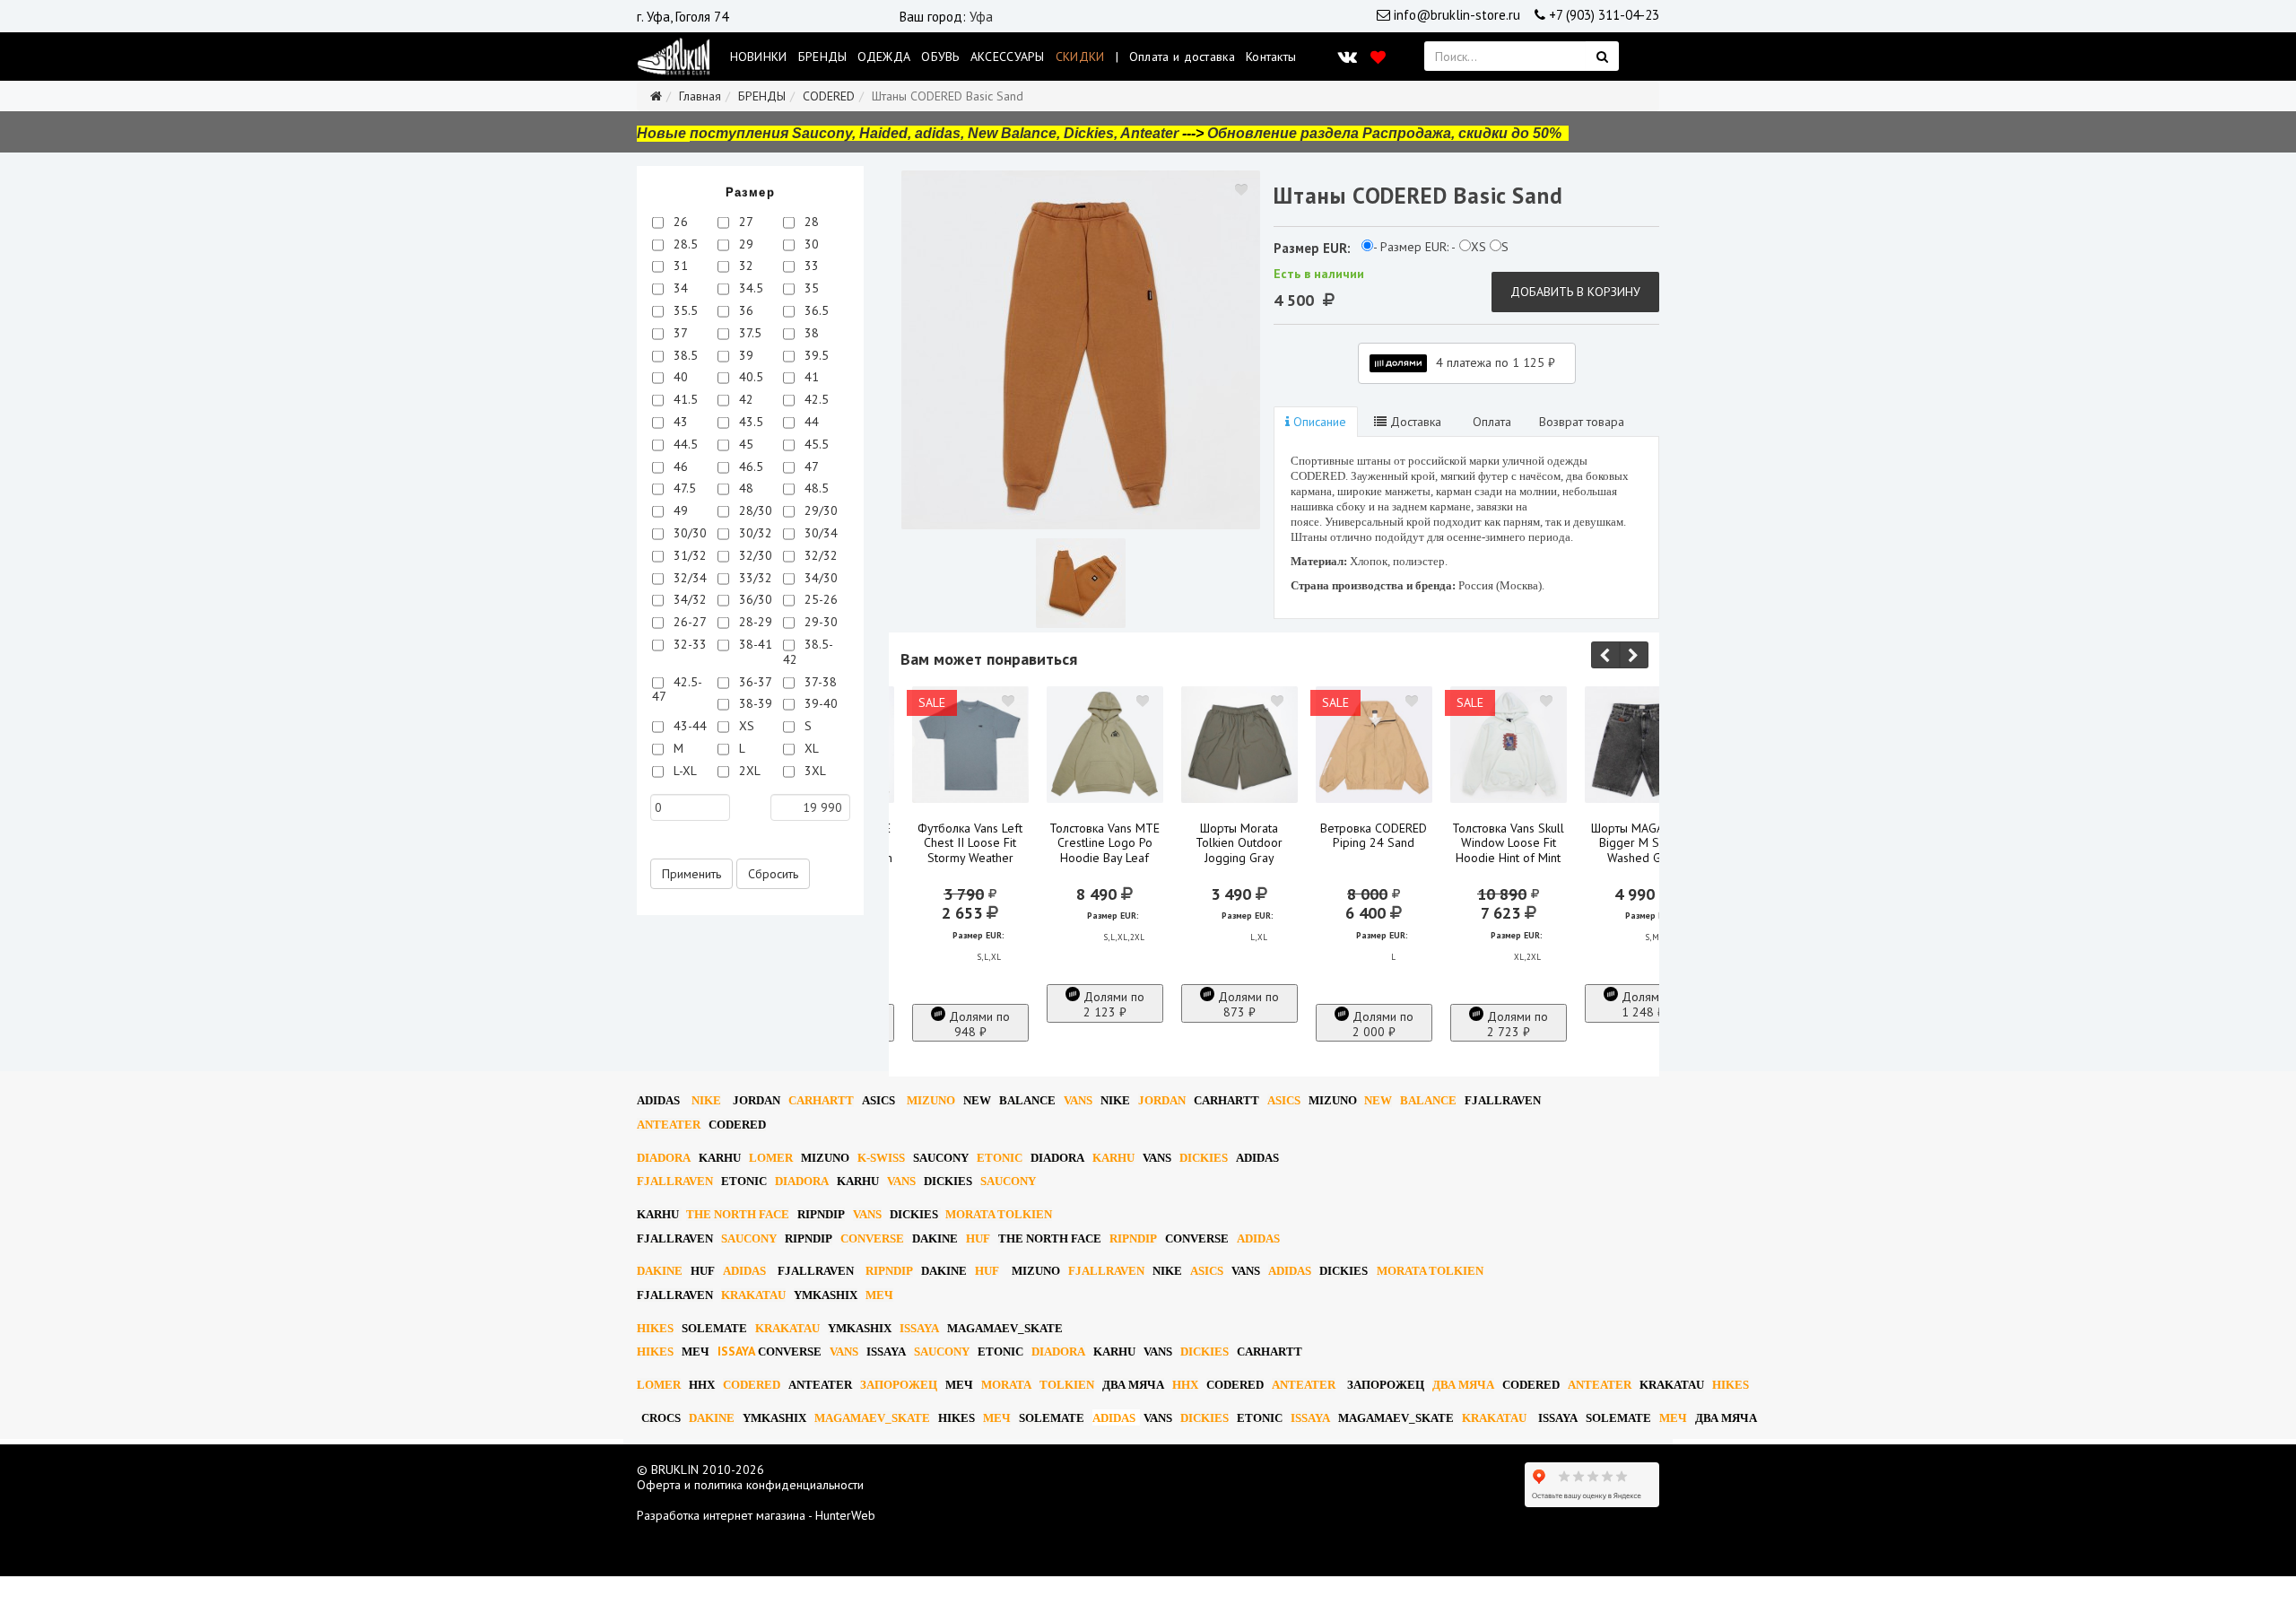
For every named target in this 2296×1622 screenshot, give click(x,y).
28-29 (754, 622)
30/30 (688, 533)
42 (744, 399)
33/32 (754, 578)
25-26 (819, 599)
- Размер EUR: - (1414, 247)
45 (744, 444)
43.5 (749, 422)
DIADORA (664, 1158)
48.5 (815, 488)
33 (810, 266)
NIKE (706, 1100)
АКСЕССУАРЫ (1008, 57)
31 (679, 266)
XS (745, 726)
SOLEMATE (714, 1328)
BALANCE (1027, 1100)
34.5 (749, 288)
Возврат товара (1582, 422)
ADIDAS (658, 1100)
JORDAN (1162, 1100)
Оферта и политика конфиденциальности (750, 1485)
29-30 (819, 622)
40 (679, 377)
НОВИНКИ (759, 57)
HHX (702, 1385)
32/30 (754, 555)
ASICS (878, 1100)
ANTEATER (669, 1125)
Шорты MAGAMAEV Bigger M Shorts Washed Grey (1643, 843)
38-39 (754, 703)
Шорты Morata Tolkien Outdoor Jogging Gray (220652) (1239, 851)
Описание (1318, 422)
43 (679, 422)
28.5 (684, 244)
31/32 (688, 555)
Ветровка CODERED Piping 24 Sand (1374, 836)
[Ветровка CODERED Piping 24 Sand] (1374, 745)
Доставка (1414, 422)
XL (810, 748)
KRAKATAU (753, 1295)
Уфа (981, 17)
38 (810, 333)
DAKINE (935, 1238)
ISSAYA (919, 1328)
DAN (757, 1100)
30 (810, 244)
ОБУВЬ (940, 57)
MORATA (1006, 1385)
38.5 (684, 355)
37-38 (819, 682)
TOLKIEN (1067, 1385)
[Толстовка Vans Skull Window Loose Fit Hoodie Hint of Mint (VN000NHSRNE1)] (1509, 745)
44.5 (684, 444)
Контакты (1271, 57)
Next (1634, 655)
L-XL (683, 771)
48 (744, 488)
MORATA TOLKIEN (999, 1214)
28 (810, 222)
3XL (813, 771)
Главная (700, 96)
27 (744, 222)
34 (679, 288)
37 (679, 333)
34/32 (688, 599)
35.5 (684, 310)
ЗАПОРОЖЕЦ (899, 1385)
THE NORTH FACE (738, 1214)
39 (744, 355)
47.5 (683, 488)
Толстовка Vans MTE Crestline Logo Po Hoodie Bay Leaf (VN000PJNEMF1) (1105, 851)
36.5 (815, 310)
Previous (1605, 655)
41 (810, 377)
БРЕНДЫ (823, 57)
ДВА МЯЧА (1133, 1385)
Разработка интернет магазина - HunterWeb (756, 1515)
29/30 (819, 510)
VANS (1078, 1100)
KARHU (720, 1158)
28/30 (754, 510)
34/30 (819, 578)
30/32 (754, 533)
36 (744, 310)
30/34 (819, 533)
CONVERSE (872, 1238)
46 (679, 467)
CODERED (829, 96)
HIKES (655, 1328)
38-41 (754, 644)
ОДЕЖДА (884, 57)
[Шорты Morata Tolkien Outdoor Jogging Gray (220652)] (1239, 745)
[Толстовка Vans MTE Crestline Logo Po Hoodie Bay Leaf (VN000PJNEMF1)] (1105, 745)
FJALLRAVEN (1503, 1100)
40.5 (749, 377)
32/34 (688, 578)
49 (679, 510)
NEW (977, 1100)
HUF (978, 1238)
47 (810, 467)
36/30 (754, 599)
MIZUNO (931, 1100)
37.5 (748, 333)
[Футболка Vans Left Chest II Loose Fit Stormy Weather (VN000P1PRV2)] (970, 745)
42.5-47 (677, 689)
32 (744, 266)
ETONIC (1000, 1158)
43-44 (688, 726)
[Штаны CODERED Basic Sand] (1081, 350)
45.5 (815, 444)
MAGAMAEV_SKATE (1005, 1328)
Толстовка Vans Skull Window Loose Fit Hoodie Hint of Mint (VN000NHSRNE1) (1508, 851)
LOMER (771, 1158)
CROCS (661, 1418)
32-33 (688, 644)
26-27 (688, 622)
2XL (748, 771)
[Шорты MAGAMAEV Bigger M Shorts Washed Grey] (1643, 745)
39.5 (815, 355)
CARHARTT (821, 1100)
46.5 (749, 467)
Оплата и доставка (1182, 57)
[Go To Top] (2, 1583)
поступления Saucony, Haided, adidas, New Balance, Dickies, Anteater (934, 133)
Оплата (1490, 422)
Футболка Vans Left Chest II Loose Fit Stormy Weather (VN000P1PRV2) (970, 851)
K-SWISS (881, 1158)
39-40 (819, 703)
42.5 (815, 399)
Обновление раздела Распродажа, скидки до (1384, 133)
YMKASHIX (826, 1295)
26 (679, 222)
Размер (750, 192)
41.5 (684, 399)
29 (744, 244)
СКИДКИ (1080, 57)
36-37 (754, 682)
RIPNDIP (821, 1214)
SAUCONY (941, 1158)
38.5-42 (808, 652)
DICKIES (1204, 1158)
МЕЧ (879, 1295)
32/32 (819, 555)
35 (810, 288)
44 (810, 422)
